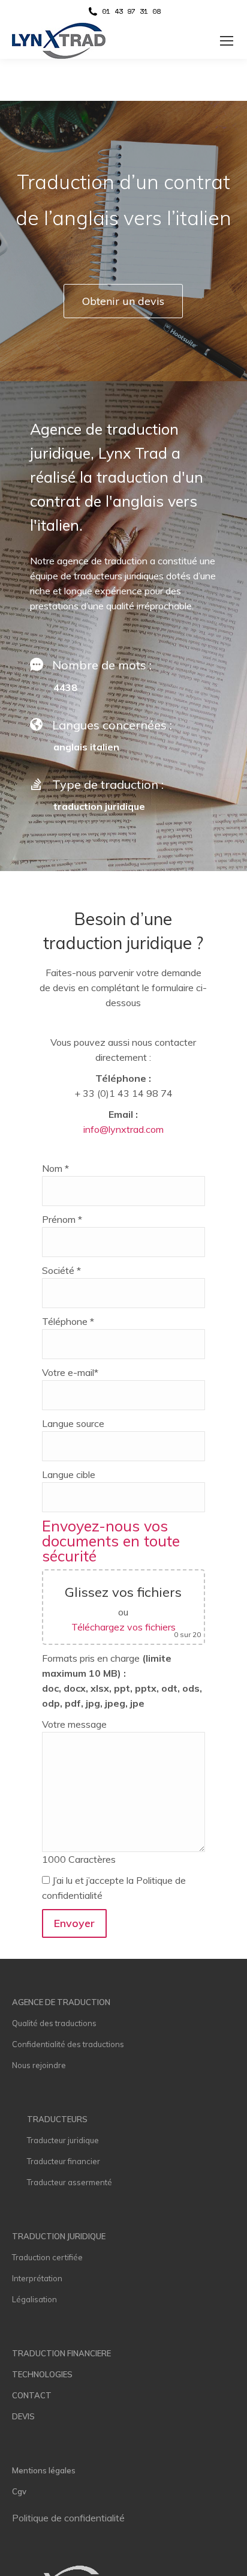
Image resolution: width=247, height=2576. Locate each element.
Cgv (19, 2491)
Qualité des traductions (54, 2023)
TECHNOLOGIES (42, 2374)
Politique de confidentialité (68, 2518)
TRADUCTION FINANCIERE (61, 2353)
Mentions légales (44, 2470)
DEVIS (23, 2416)
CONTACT (32, 2395)
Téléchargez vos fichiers (123, 1627)
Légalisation (34, 2299)
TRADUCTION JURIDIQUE (59, 2236)
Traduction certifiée (47, 2257)
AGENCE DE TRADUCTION (61, 2002)
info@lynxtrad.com (123, 1129)
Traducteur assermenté (70, 2182)
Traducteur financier (64, 2161)
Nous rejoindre (39, 2065)
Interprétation (37, 2278)
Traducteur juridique (63, 2140)
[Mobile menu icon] (227, 41)
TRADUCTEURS (57, 2119)
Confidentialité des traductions (68, 2044)
